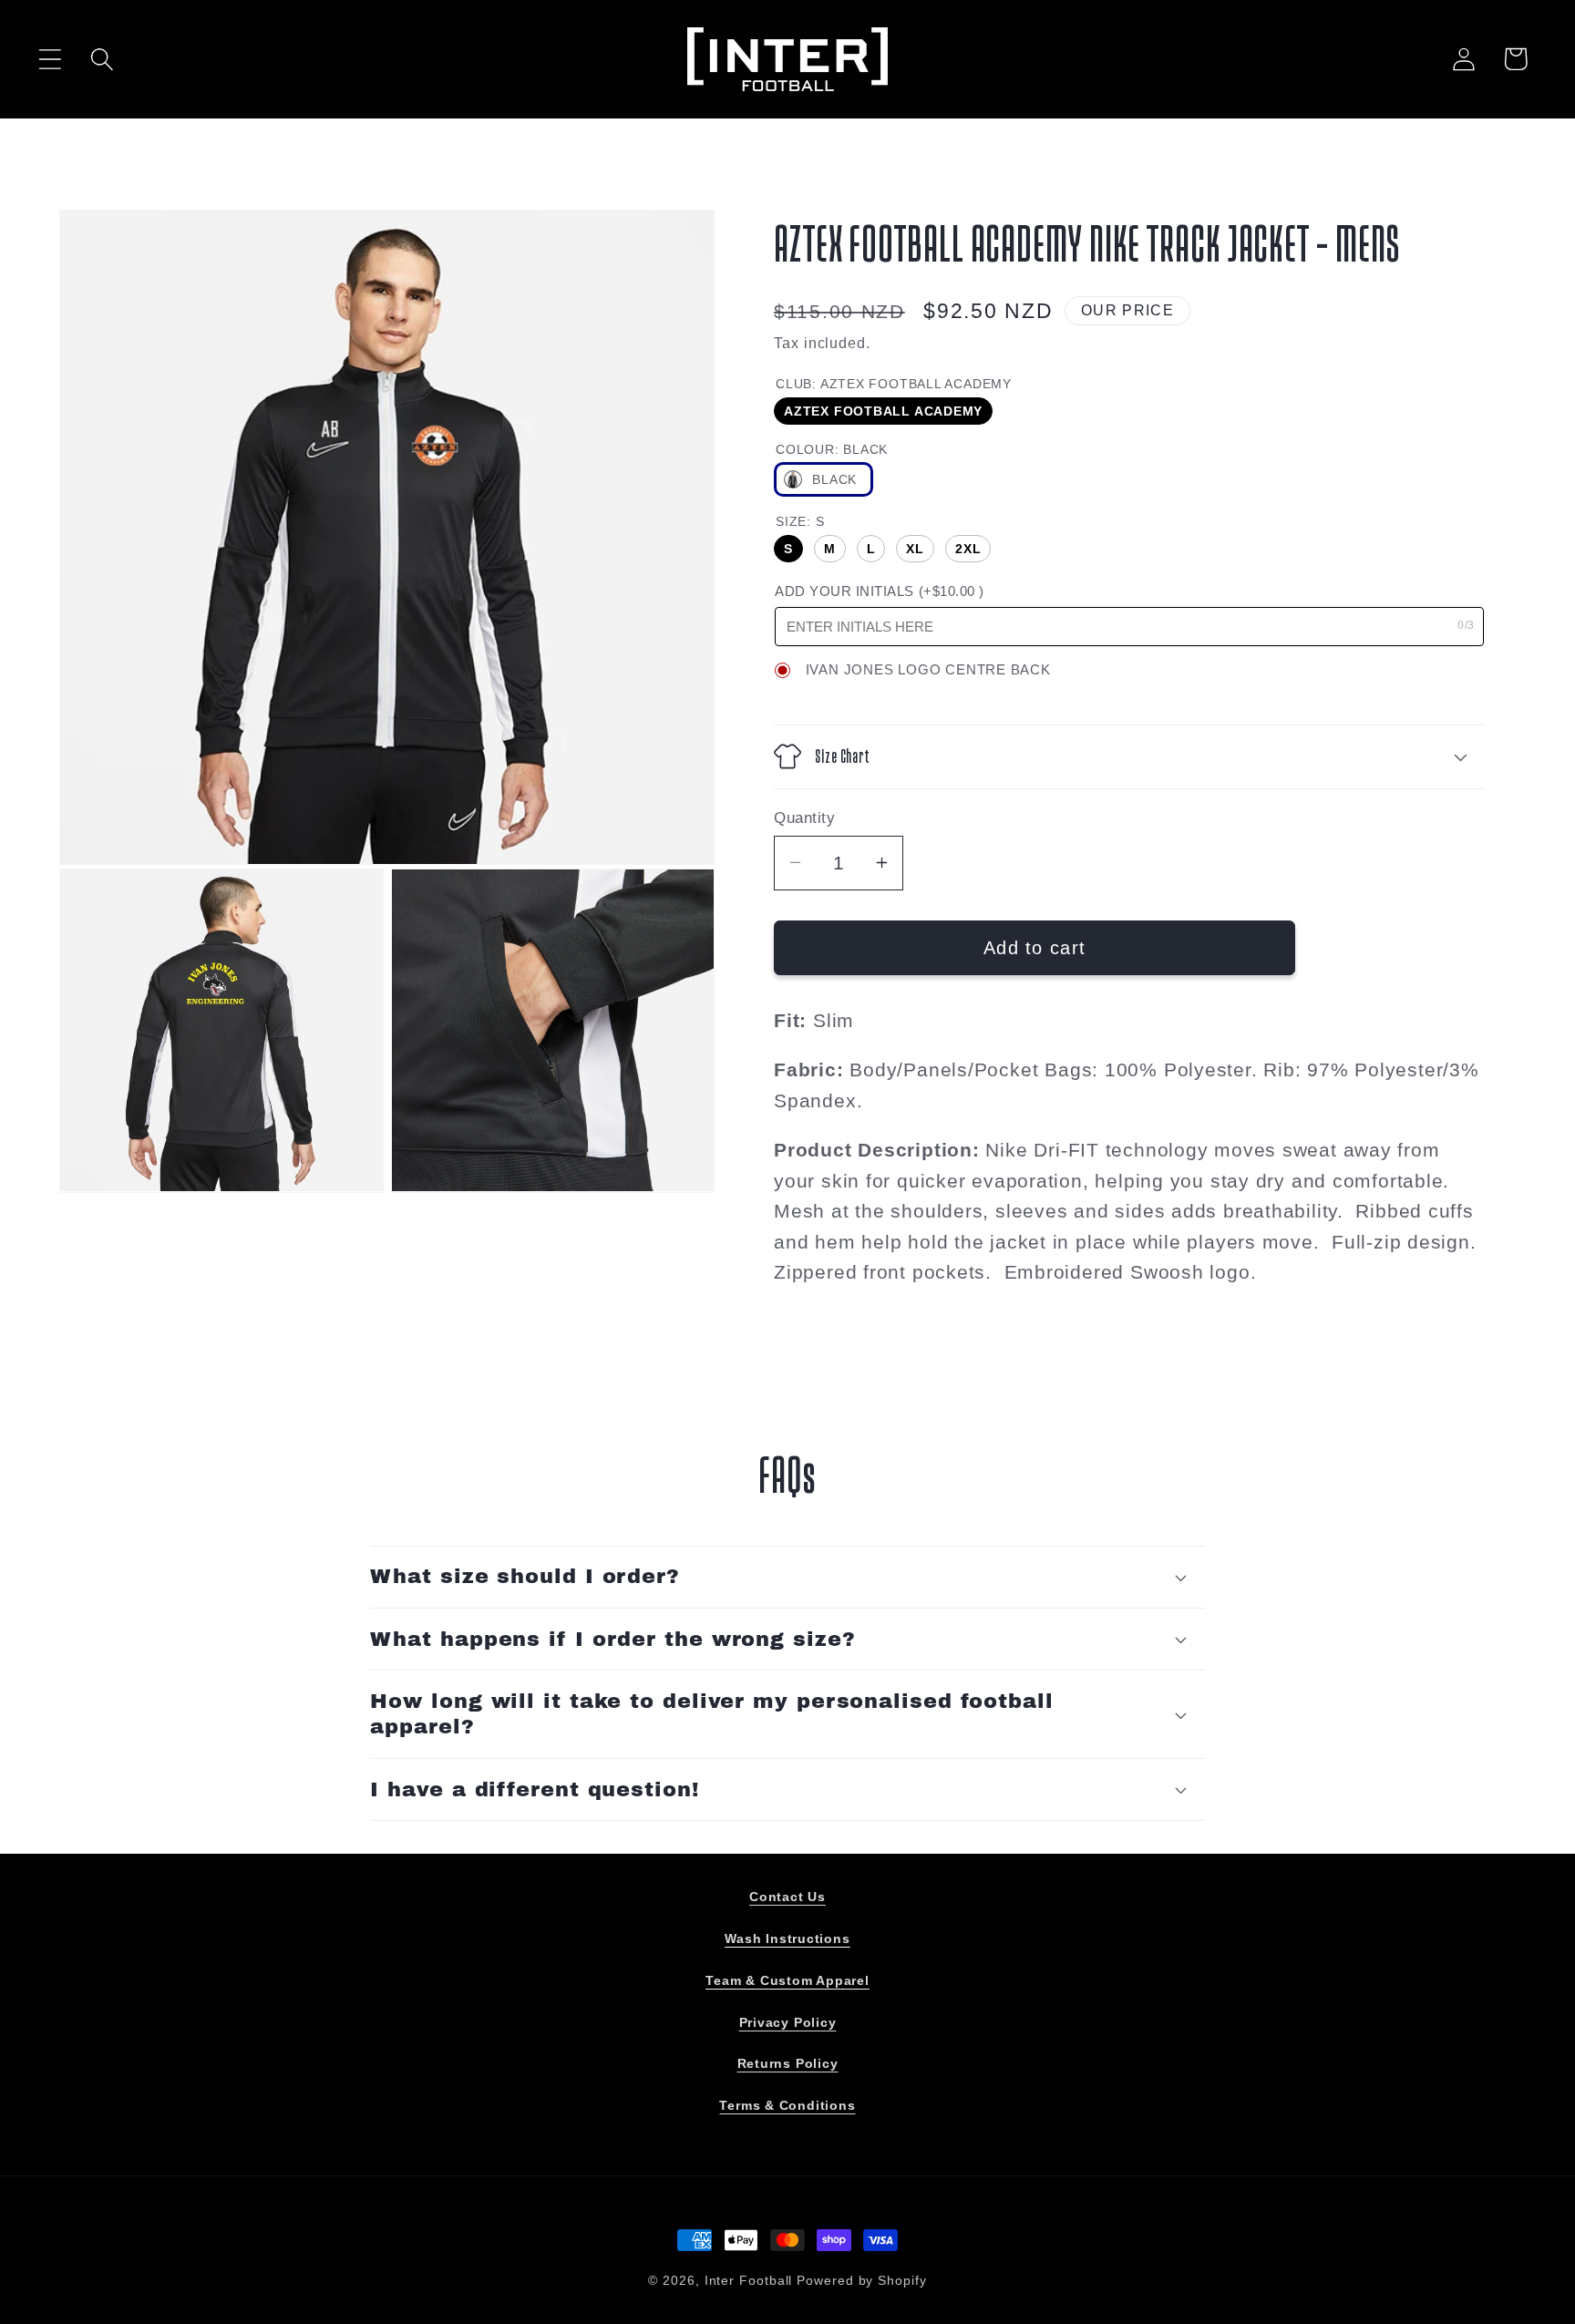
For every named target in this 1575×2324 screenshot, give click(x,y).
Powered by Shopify (861, 2280)
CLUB (894, 383)
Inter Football (749, 2280)
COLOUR (832, 448)
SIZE (800, 521)
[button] (50, 59)
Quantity (804, 817)
